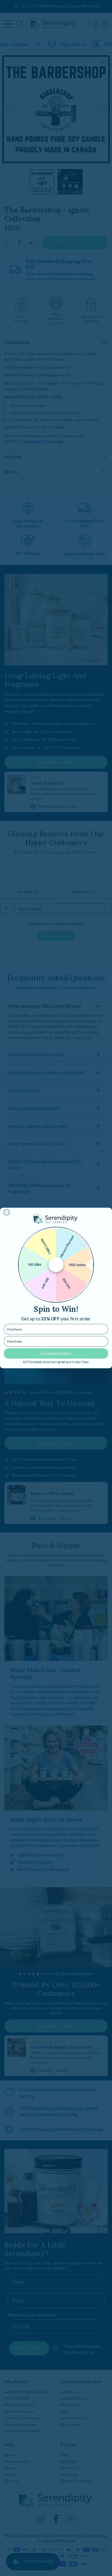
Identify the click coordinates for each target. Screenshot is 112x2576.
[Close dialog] (7, 1213)
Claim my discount (56, 1353)
